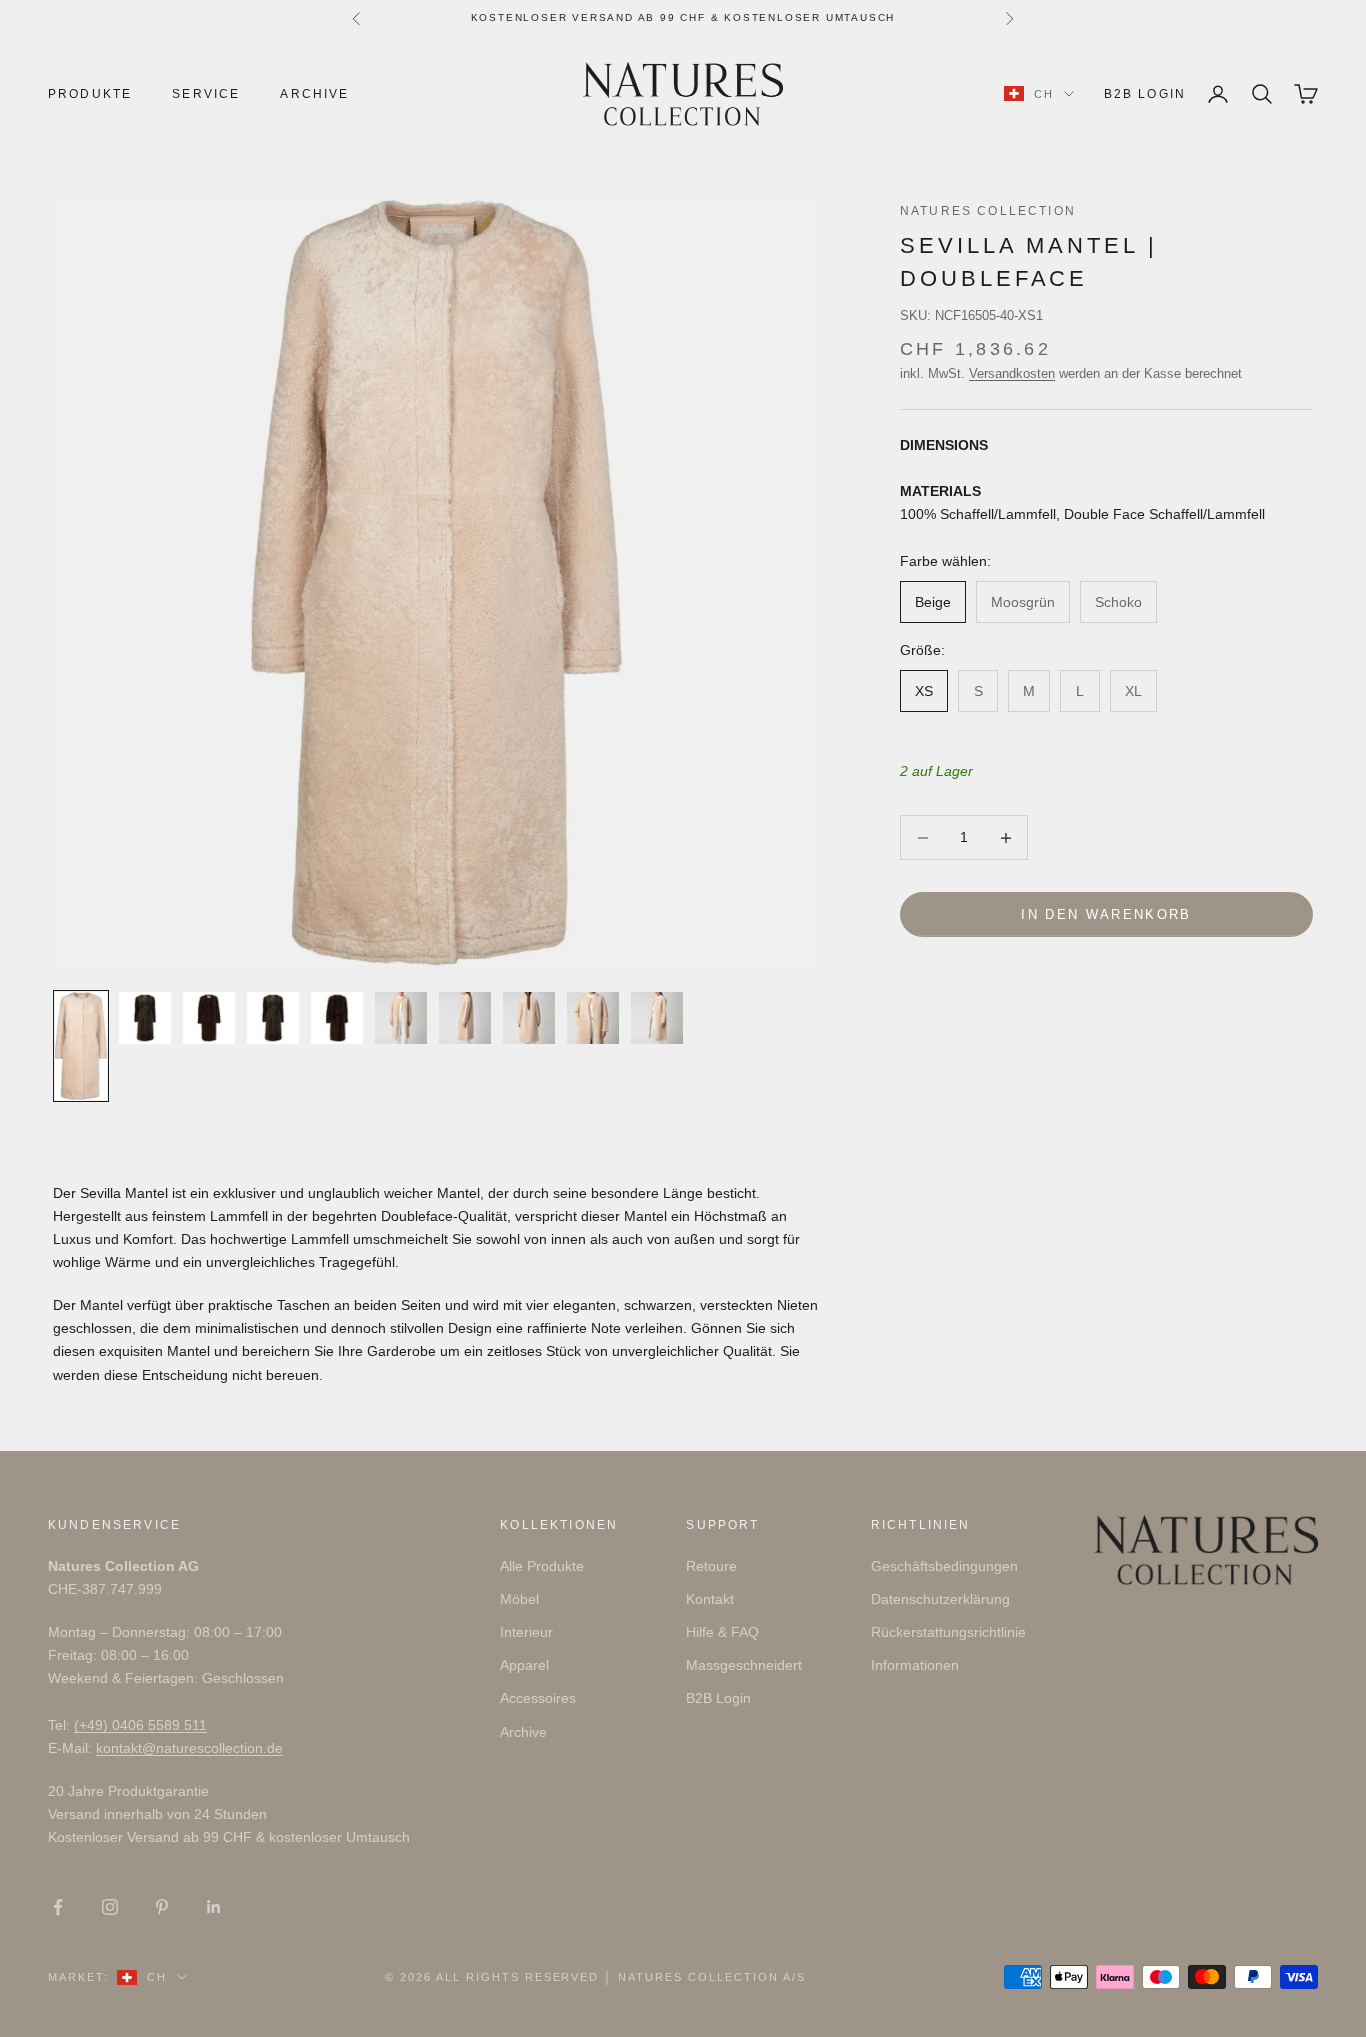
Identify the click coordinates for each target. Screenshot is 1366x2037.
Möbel (519, 1599)
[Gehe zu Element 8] (529, 1018)
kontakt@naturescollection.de (189, 1748)
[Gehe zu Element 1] (81, 1046)
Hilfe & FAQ (722, 1632)
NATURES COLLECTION (988, 211)
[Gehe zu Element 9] (593, 1018)
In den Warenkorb (1106, 914)
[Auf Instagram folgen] (110, 1907)
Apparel (524, 1665)
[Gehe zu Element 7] (465, 1018)
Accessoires (538, 1698)
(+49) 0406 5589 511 (140, 1725)
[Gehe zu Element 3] (209, 1018)
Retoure (711, 1566)
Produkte (90, 94)
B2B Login (1145, 94)
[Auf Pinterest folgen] (162, 1907)
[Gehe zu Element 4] (273, 1018)
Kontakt (710, 1599)
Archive (314, 94)
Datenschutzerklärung (940, 1599)
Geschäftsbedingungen (944, 1566)
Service (206, 94)
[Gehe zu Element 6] (401, 1018)
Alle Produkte (542, 1566)
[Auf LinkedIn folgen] (214, 1907)
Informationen (915, 1665)
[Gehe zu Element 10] (657, 1018)
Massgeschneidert (744, 1665)
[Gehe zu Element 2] (145, 1018)
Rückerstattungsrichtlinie (948, 1632)
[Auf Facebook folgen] (58, 1907)
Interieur (526, 1632)
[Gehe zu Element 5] (337, 1018)
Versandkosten (1012, 374)
